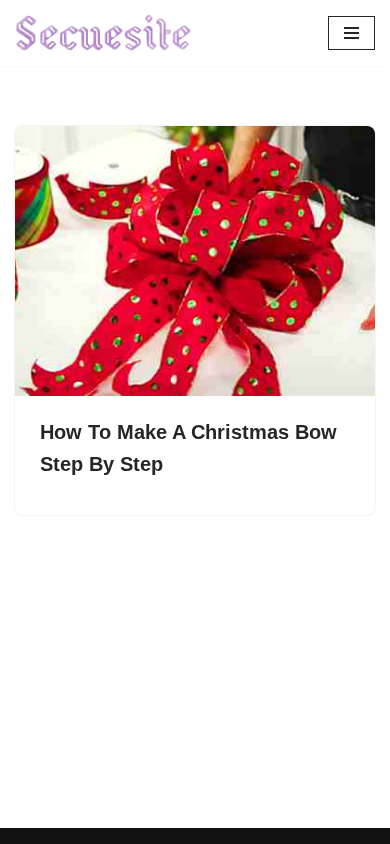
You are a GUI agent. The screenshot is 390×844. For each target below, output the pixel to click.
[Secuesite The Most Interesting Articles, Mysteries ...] (104, 33)
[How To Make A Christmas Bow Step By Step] (195, 261)
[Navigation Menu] (351, 33)
